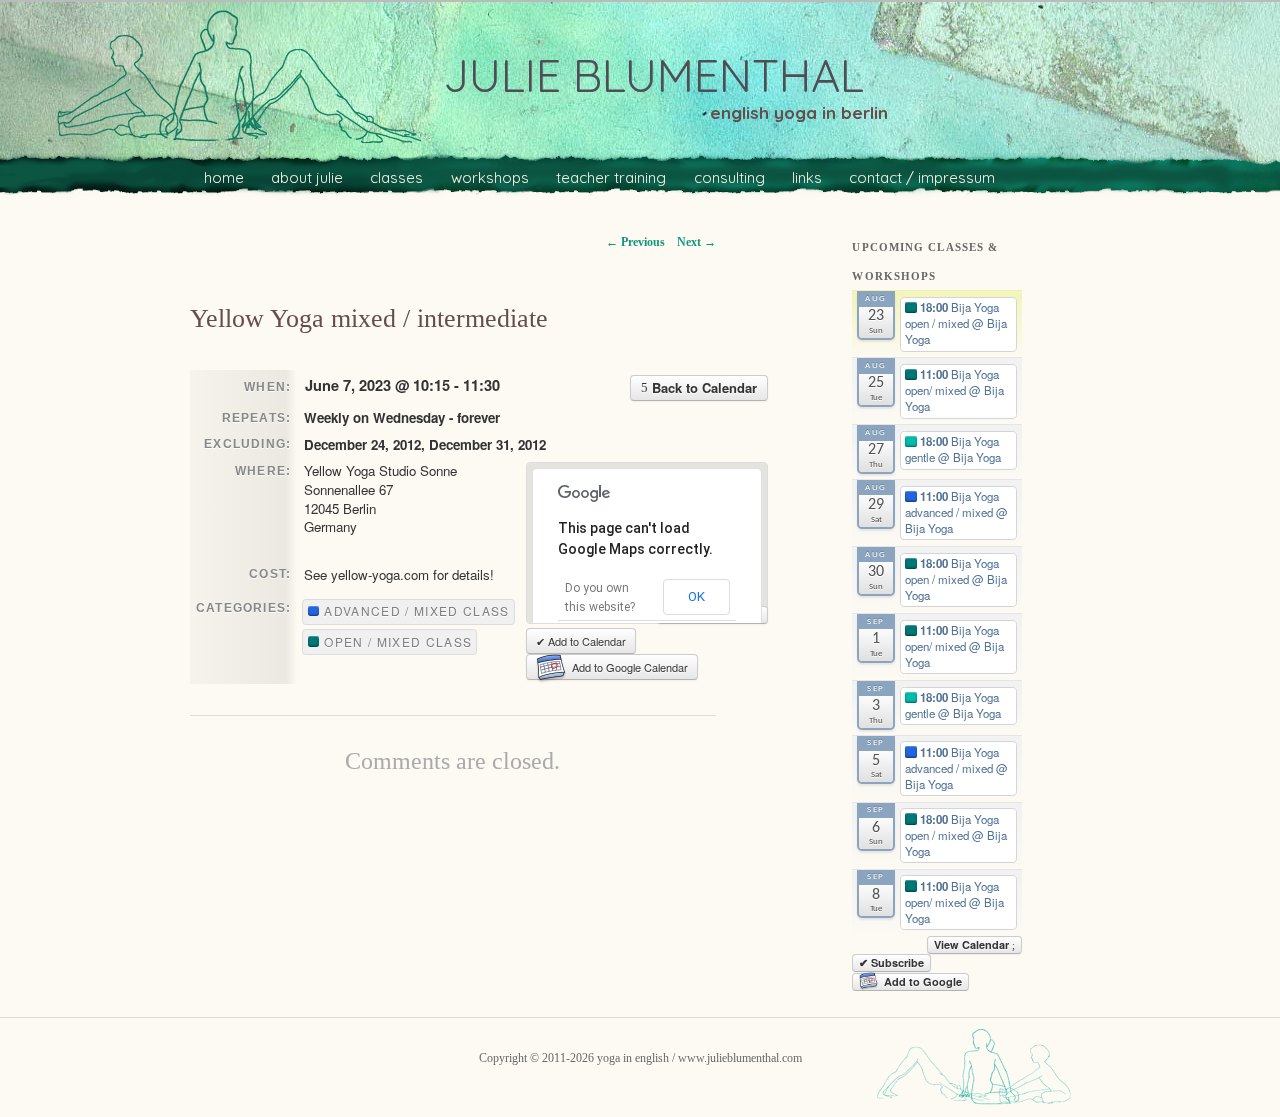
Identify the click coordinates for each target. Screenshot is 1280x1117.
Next (696, 242)
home (224, 177)
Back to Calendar (702, 387)
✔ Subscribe (891, 962)
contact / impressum (922, 177)
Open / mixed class (396, 641)
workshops (490, 177)
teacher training (611, 177)
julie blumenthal (653, 75)
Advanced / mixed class (415, 610)
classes (396, 177)
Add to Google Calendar (630, 667)
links (807, 177)
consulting (729, 177)
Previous (635, 242)
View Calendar (973, 944)
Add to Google (923, 981)
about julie (307, 177)
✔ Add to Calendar (581, 641)
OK (696, 596)
